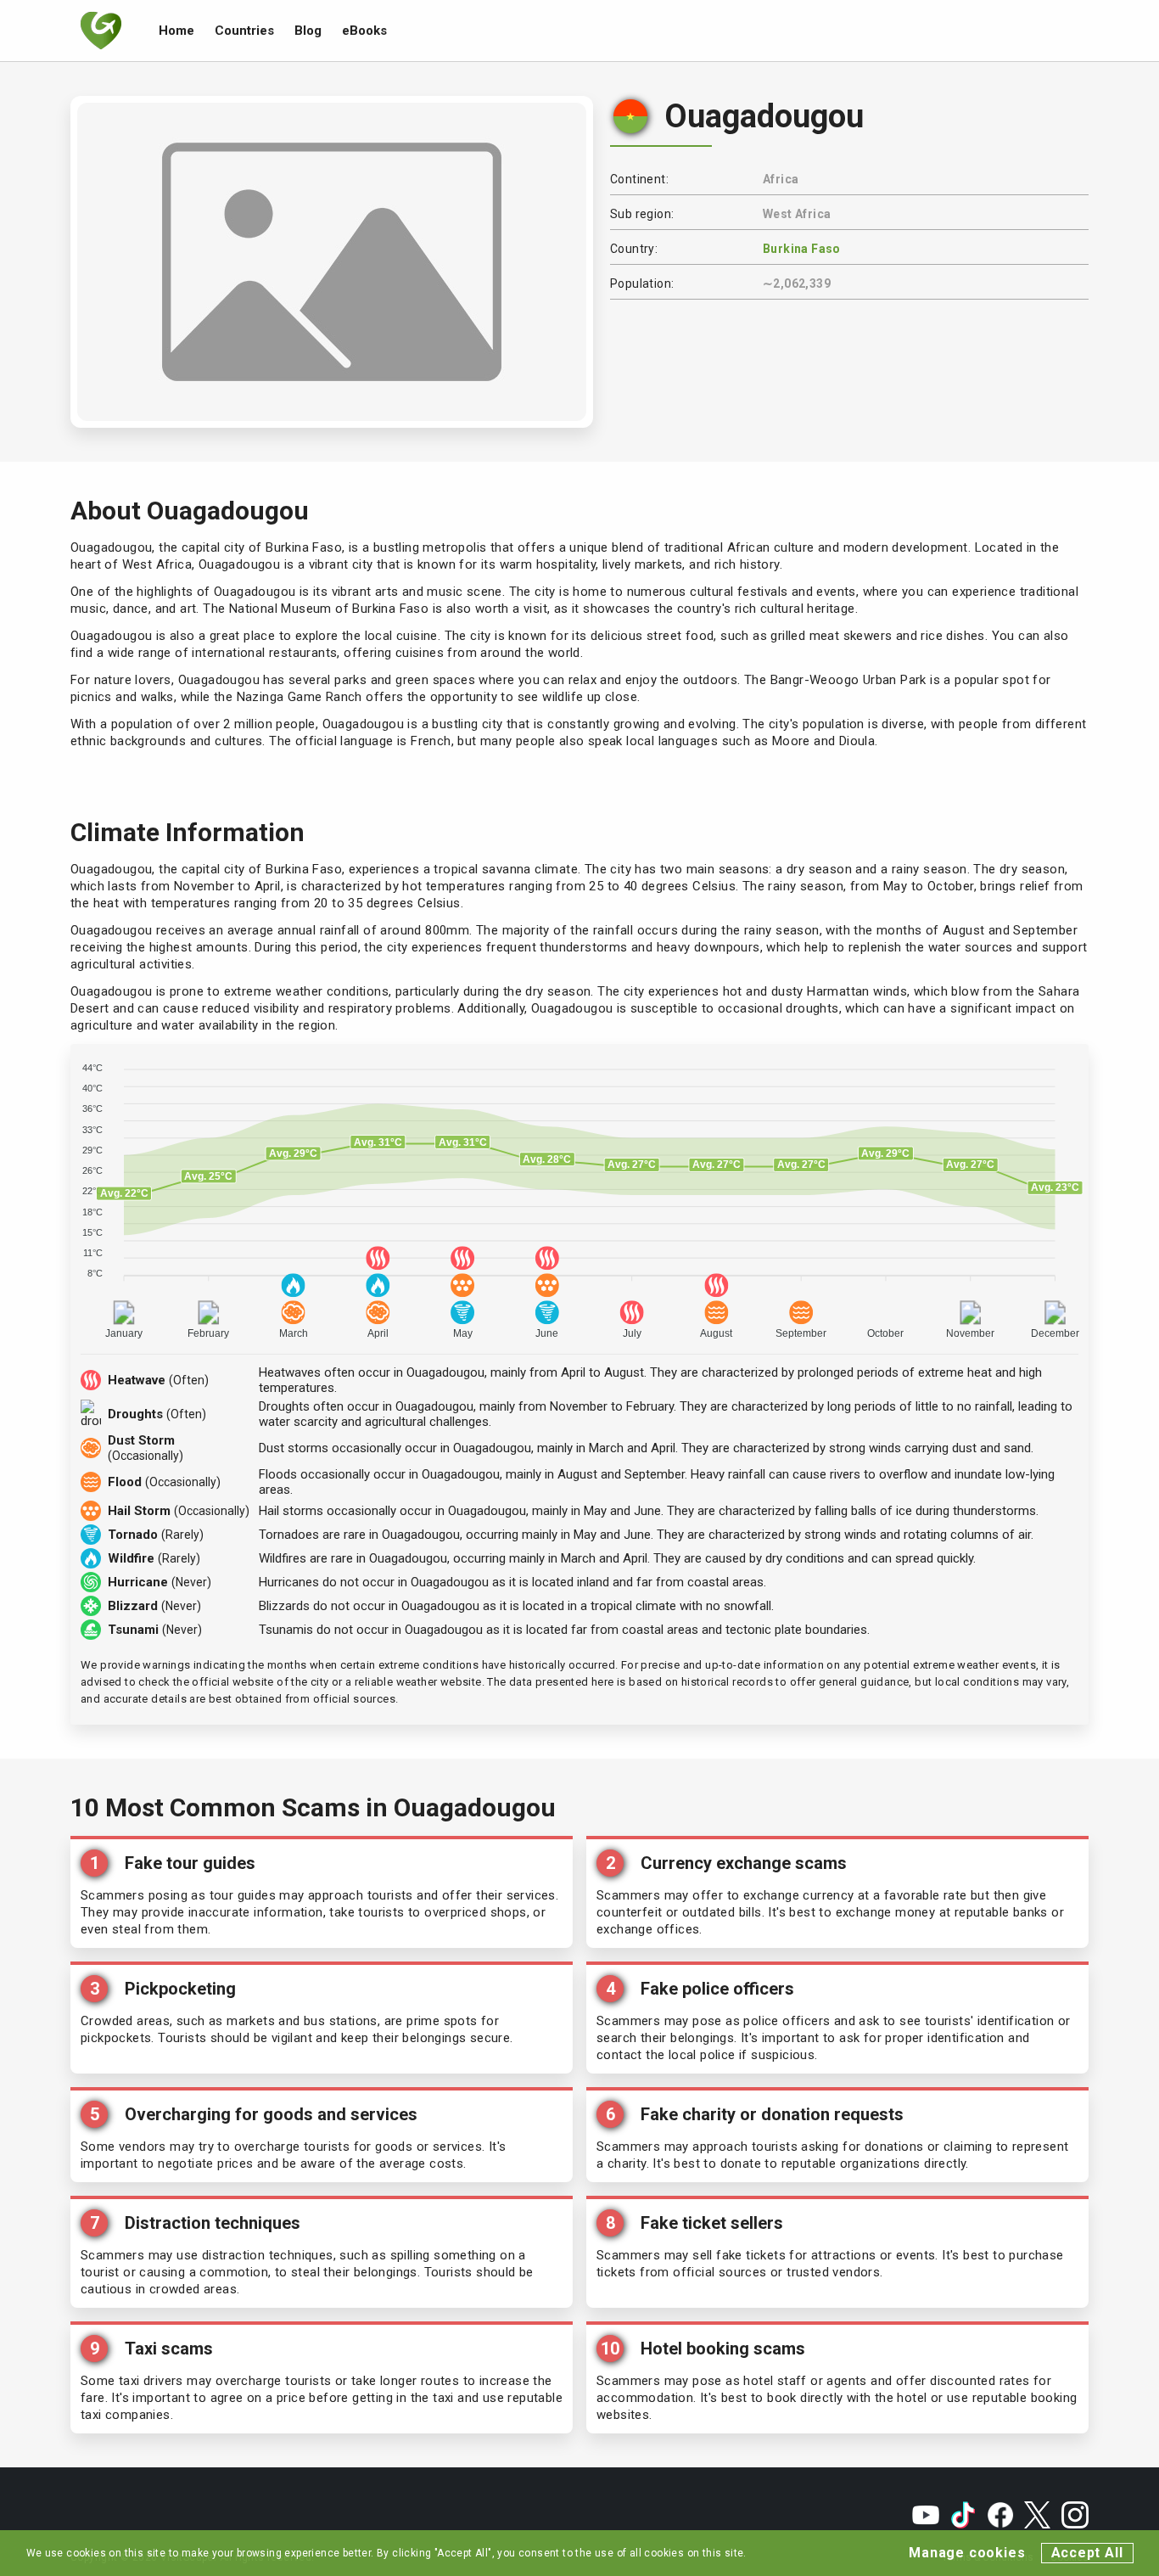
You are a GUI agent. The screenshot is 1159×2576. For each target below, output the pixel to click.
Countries (244, 31)
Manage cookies (967, 2553)
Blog (308, 31)
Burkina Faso (802, 249)
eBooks (364, 31)
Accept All (1087, 2553)
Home (176, 31)
